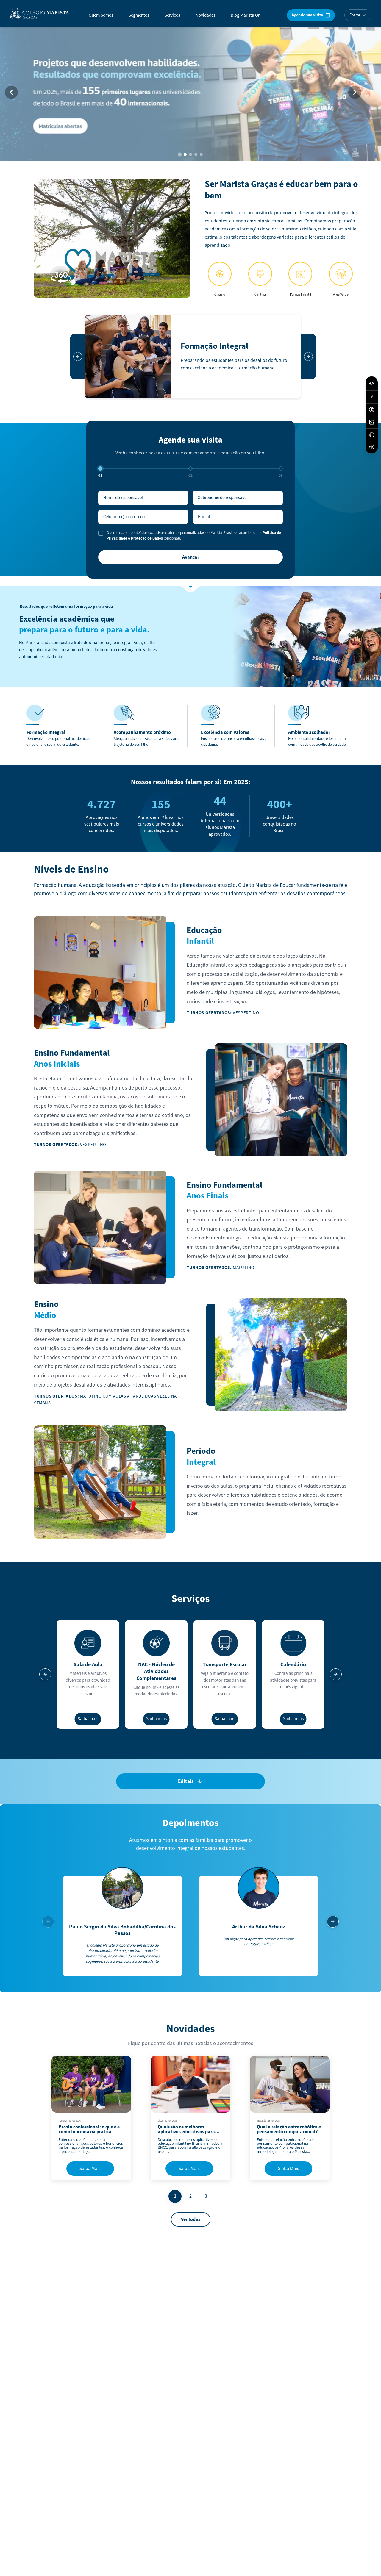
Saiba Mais (90, 2169)
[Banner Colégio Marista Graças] (190, 92)
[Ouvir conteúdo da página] (372, 447)
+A (372, 383)
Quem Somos (101, 15)
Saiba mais (88, 1719)
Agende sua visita (307, 15)
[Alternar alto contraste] (372, 410)
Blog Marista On (246, 15)
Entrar (355, 15)
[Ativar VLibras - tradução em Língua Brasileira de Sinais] (372, 435)
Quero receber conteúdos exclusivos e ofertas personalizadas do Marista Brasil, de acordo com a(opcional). (194, 536)
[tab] (180, 155)
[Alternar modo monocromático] (372, 422)
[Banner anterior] (11, 92)
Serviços (172, 15)
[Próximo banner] (355, 92)
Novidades (205, 15)
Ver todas (191, 2219)
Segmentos (139, 15)
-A (372, 397)
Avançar (191, 557)
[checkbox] (101, 533)
